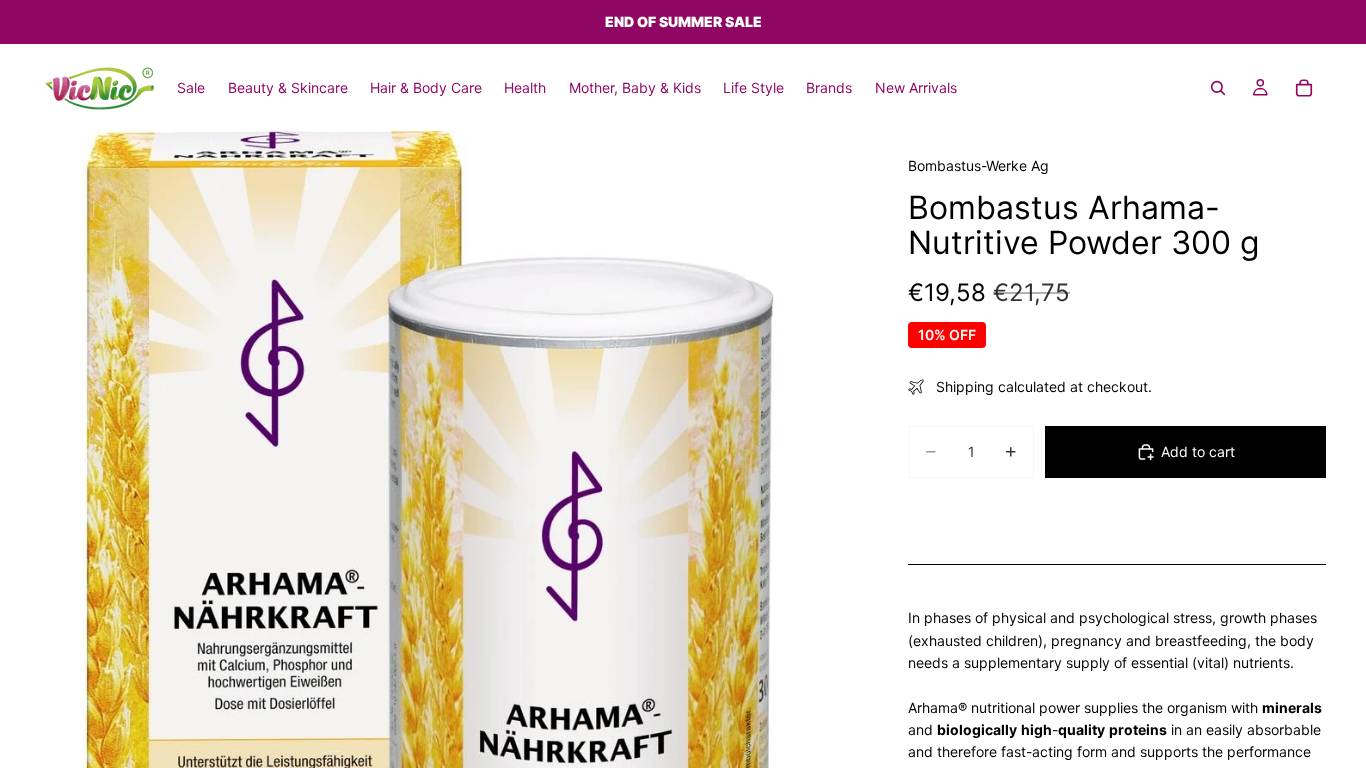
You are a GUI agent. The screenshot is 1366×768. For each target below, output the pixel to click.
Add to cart (1198, 451)
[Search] (1218, 88)
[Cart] (1304, 88)
